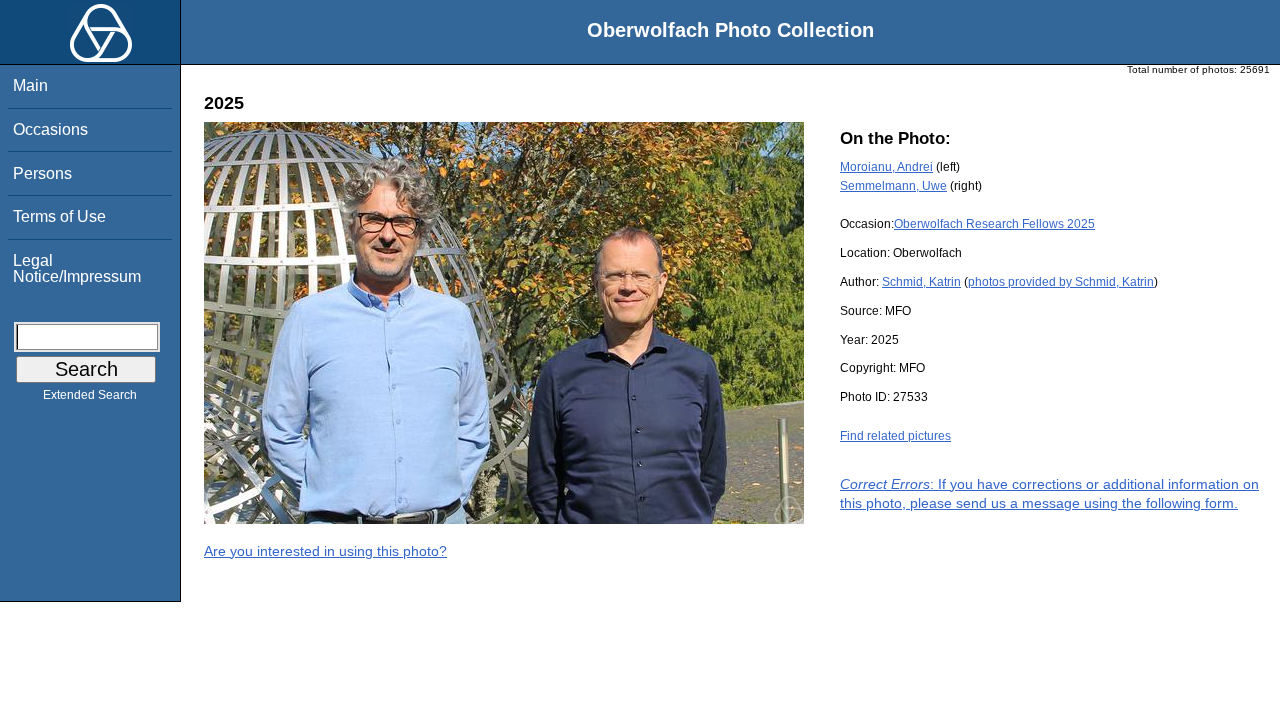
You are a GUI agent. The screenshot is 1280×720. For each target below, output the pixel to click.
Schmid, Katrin (921, 282)
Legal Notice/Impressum (77, 268)
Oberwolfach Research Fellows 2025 (994, 224)
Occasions (50, 129)
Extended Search (90, 395)
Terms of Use (59, 216)
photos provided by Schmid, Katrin (1061, 282)
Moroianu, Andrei (886, 167)
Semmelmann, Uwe (893, 186)
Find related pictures (895, 436)
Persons (42, 173)
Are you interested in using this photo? (325, 551)
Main (30, 85)
